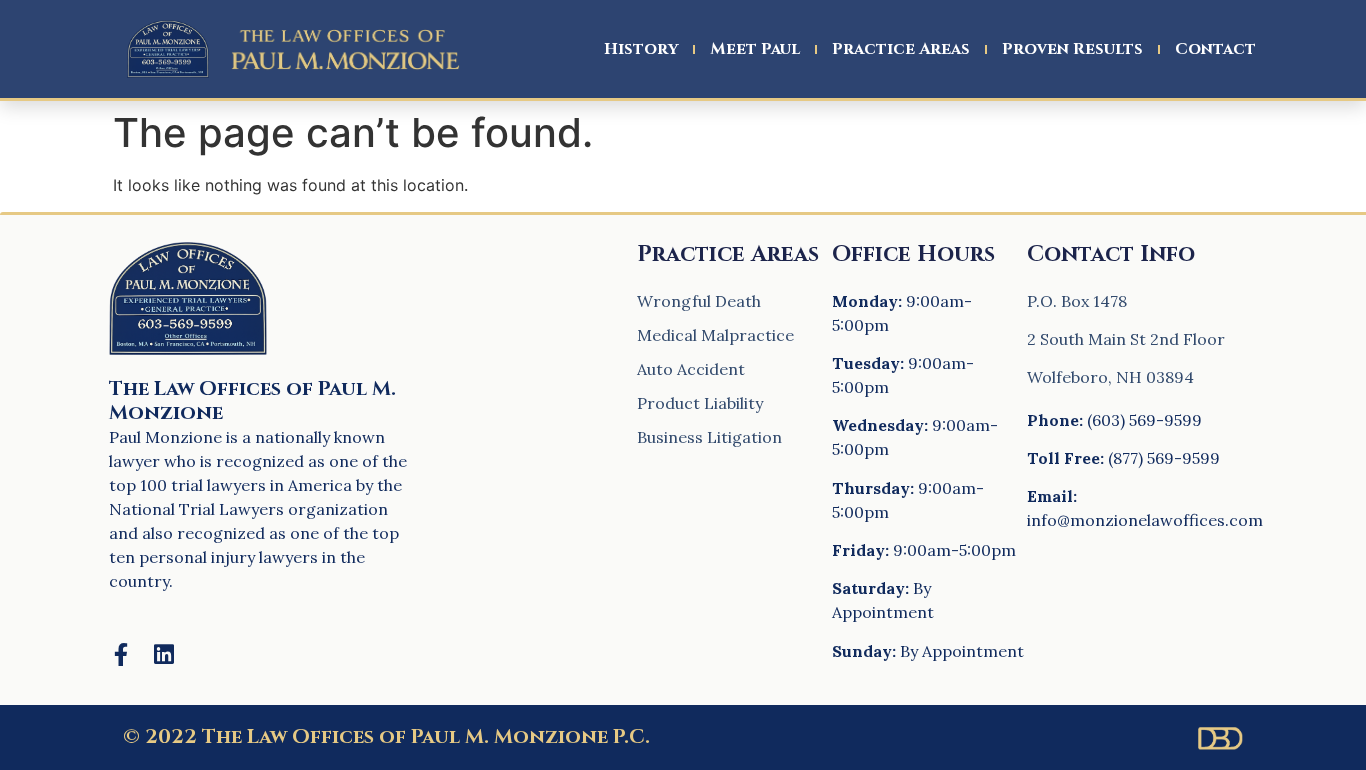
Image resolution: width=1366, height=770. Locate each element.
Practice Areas (901, 49)
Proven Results (1072, 49)
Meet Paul (755, 49)
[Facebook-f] (120, 654)
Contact (1215, 49)
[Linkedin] (163, 654)
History (641, 49)
